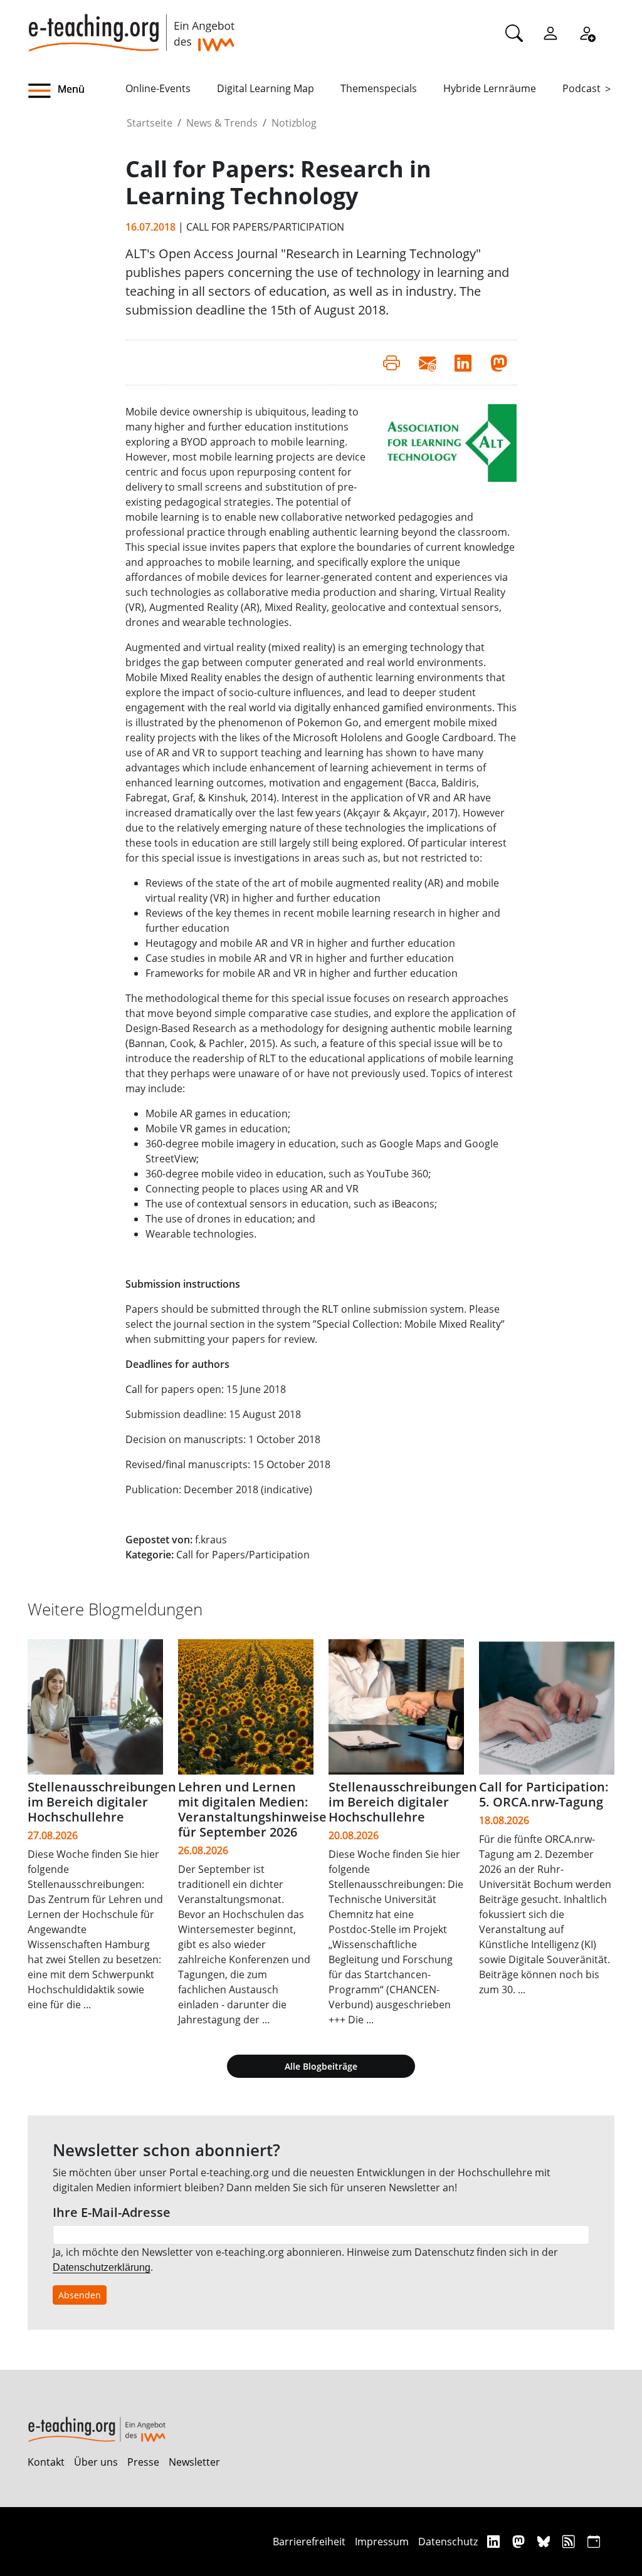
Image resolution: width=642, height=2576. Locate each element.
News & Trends (222, 123)
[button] (76, 91)
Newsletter (194, 2462)
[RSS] (570, 2541)
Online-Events (158, 88)
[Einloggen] (550, 33)
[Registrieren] (587, 33)
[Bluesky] (545, 2541)
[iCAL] (594, 2541)
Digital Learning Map (266, 88)
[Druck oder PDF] (392, 362)
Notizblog (294, 123)
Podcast (581, 88)
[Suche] (514, 33)
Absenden (80, 2295)
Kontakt (46, 2462)
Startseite (150, 123)
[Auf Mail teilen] (427, 362)
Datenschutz (448, 2542)
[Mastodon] (520, 2541)
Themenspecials (379, 88)
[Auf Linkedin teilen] (463, 362)
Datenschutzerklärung (102, 2267)
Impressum (382, 2542)
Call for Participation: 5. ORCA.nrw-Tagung (544, 1794)
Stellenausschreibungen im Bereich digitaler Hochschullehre (102, 1802)
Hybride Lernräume (490, 88)
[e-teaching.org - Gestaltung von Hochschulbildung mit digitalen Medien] (131, 26)
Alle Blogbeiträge (321, 2066)
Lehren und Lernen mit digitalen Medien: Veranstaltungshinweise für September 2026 (252, 1809)
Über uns (96, 2462)
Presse (143, 2462)
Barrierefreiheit (309, 2542)
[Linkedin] (495, 2541)
